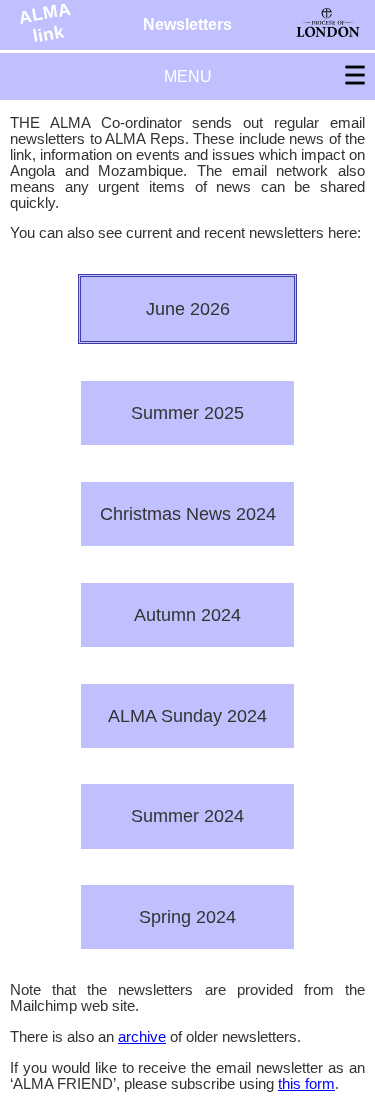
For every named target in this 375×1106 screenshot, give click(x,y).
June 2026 (188, 308)
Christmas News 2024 (188, 513)
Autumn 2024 (187, 614)
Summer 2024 (187, 815)
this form (306, 1084)
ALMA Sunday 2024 (187, 715)
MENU (188, 76)
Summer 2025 (187, 412)
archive (142, 1037)
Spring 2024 (187, 916)
